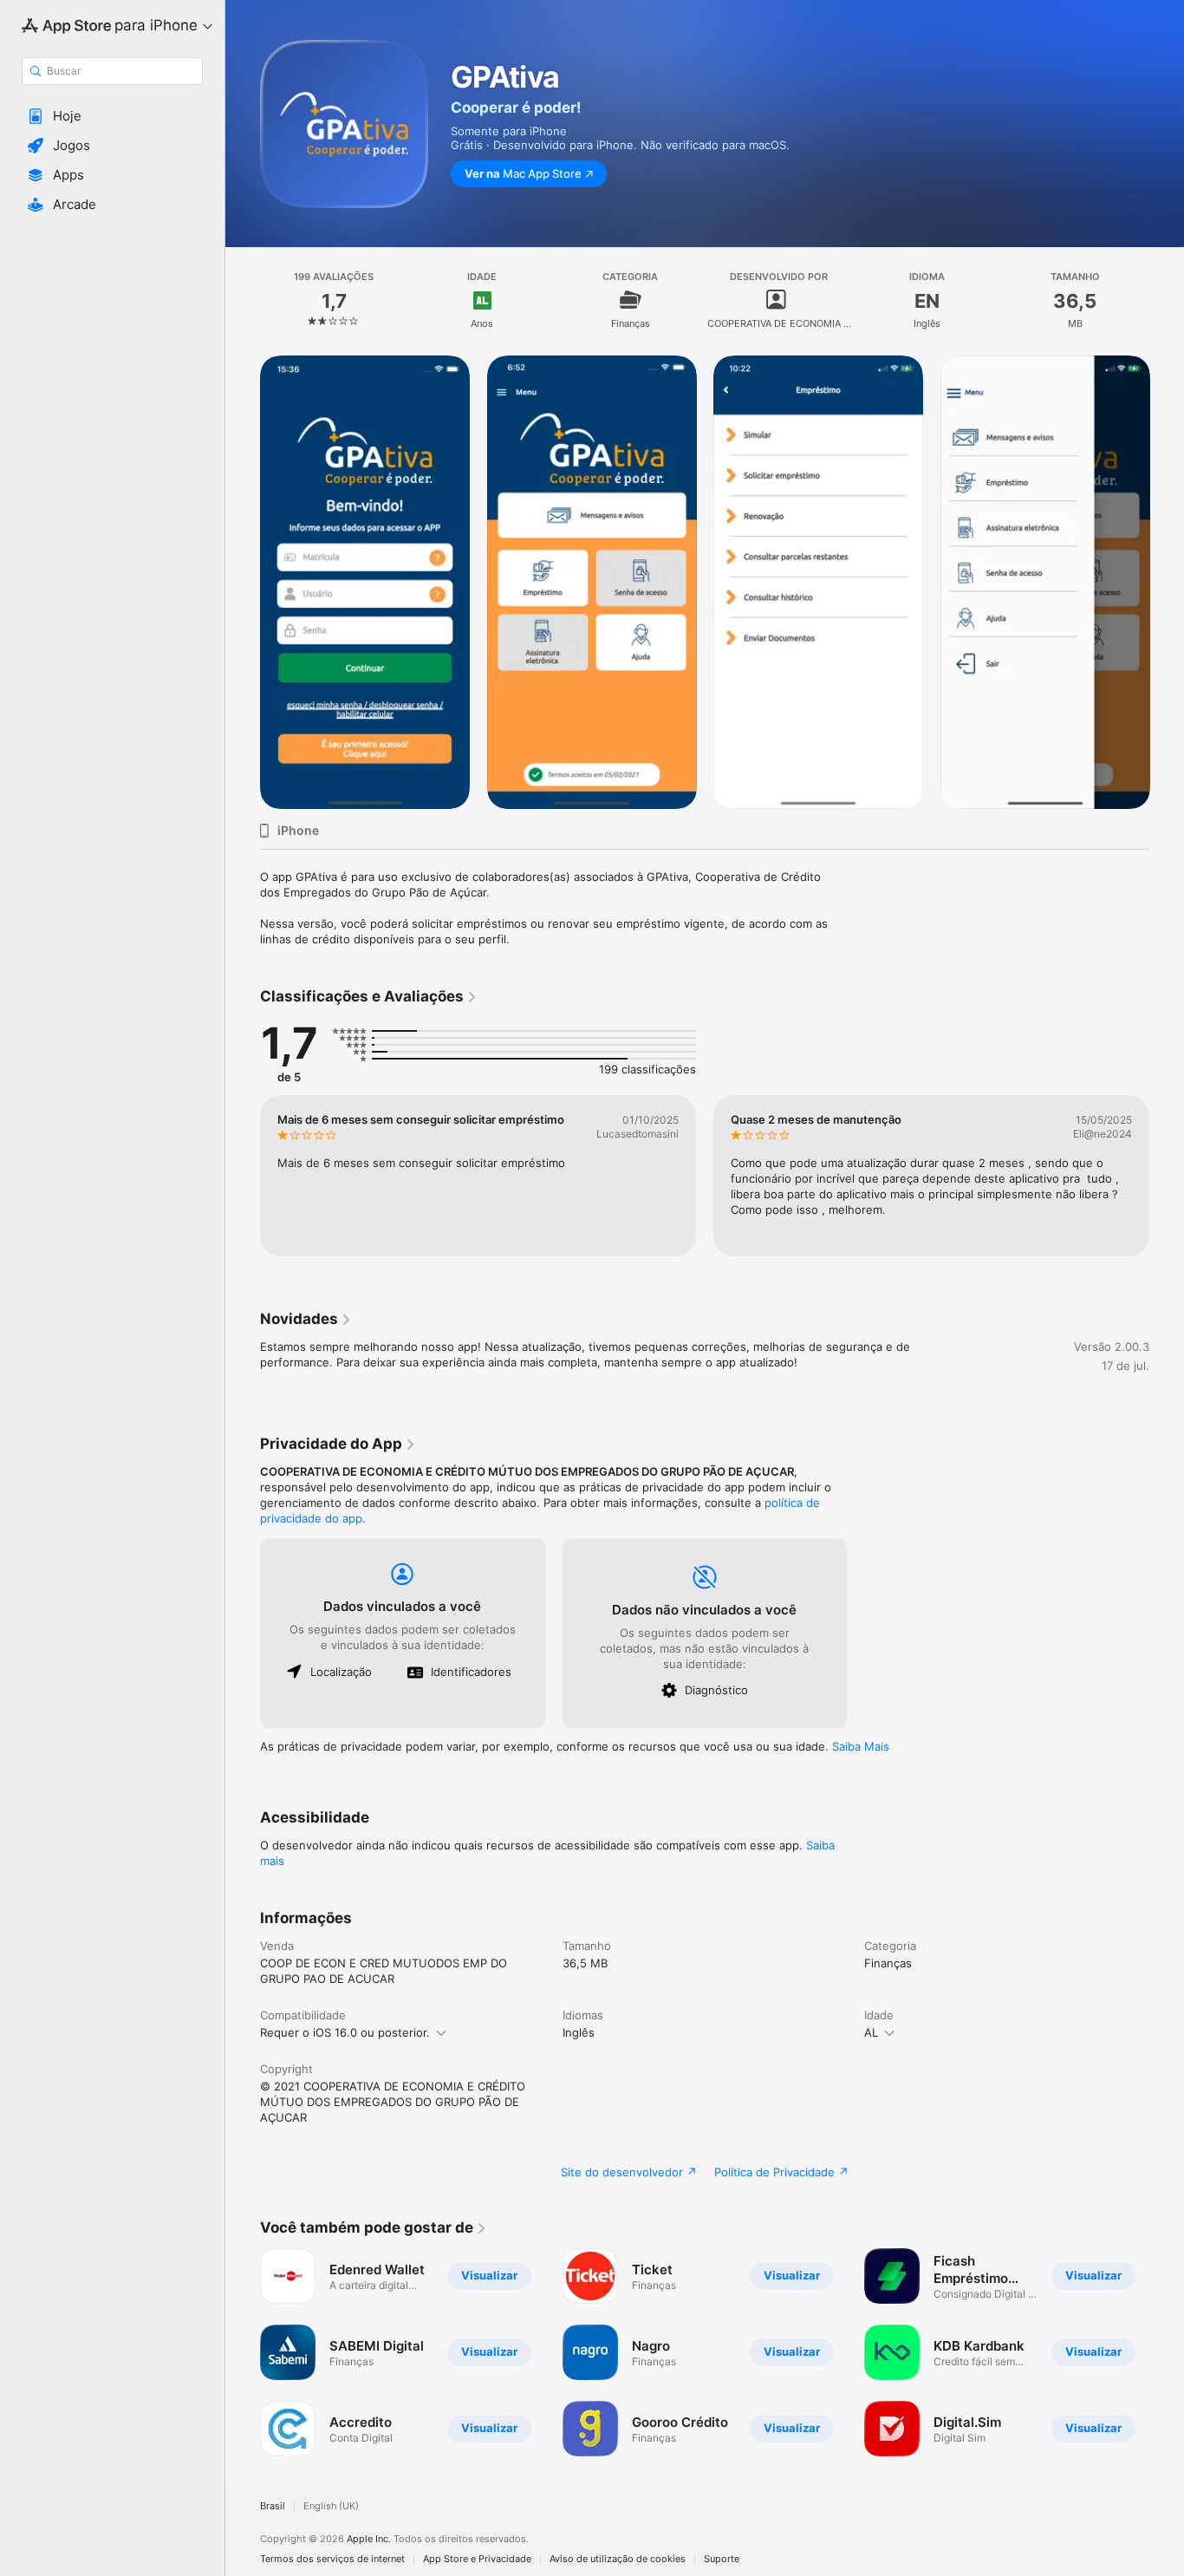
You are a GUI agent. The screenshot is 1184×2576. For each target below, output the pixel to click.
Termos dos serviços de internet (332, 2559)
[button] (112, 116)
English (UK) (331, 2506)
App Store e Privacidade (477, 2559)
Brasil (273, 2506)
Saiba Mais (861, 1746)
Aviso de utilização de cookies (618, 2559)
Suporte (722, 2559)
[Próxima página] (1167, 1176)
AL (871, 2032)
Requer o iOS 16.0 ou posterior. (345, 2032)
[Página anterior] (243, 1176)
